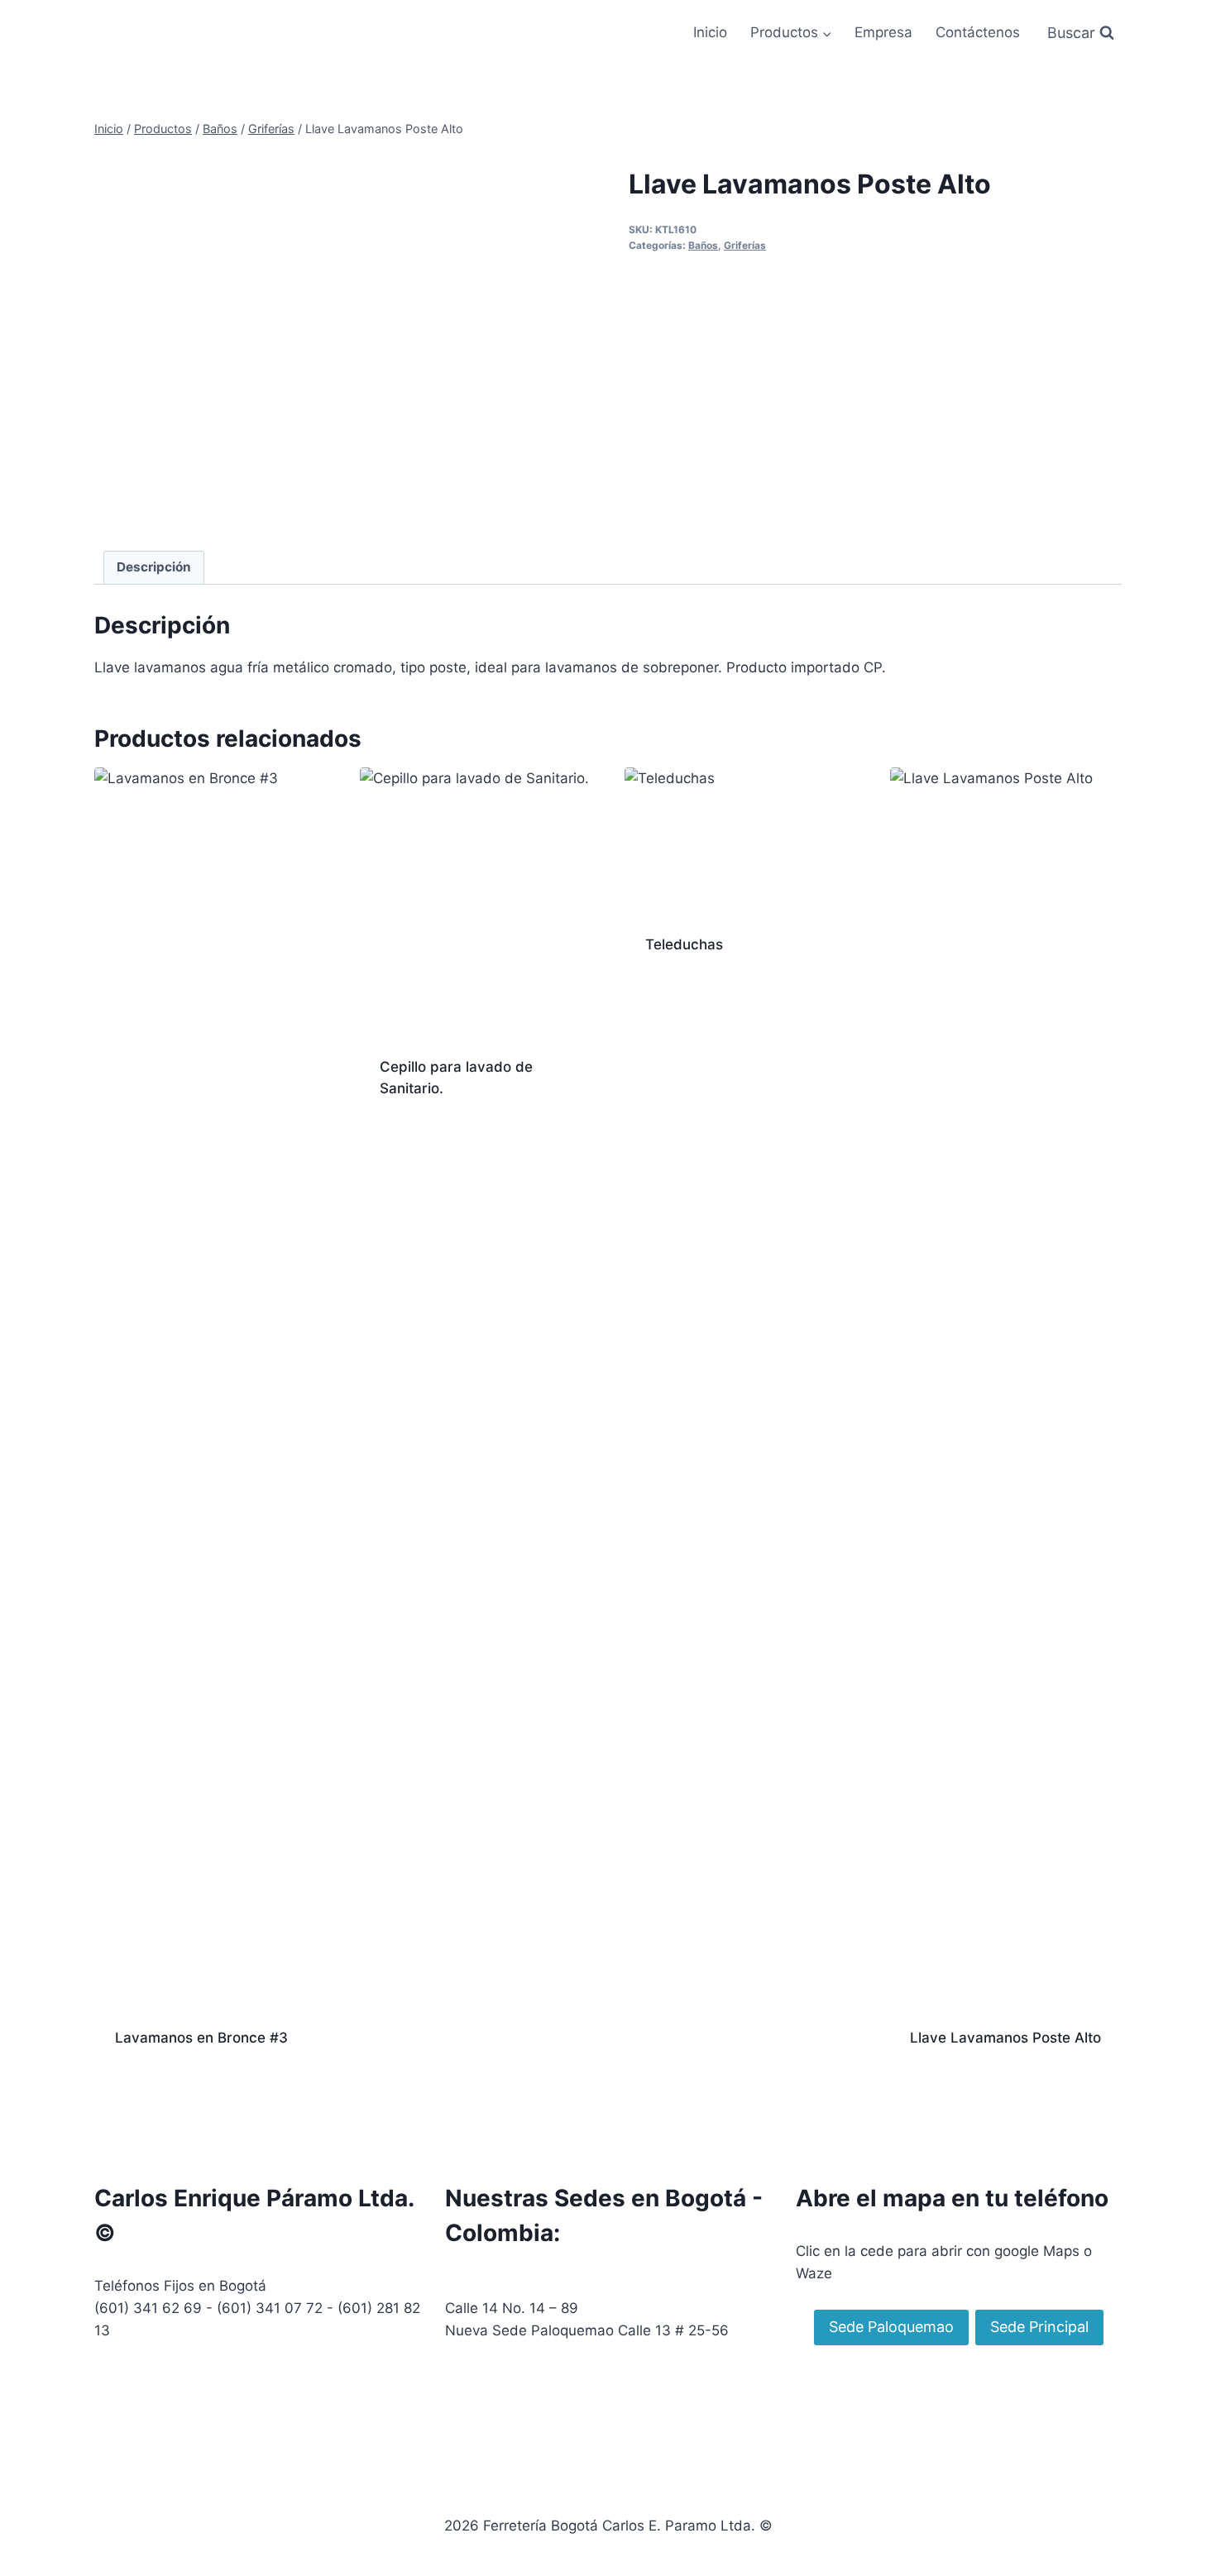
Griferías (745, 245)
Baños (703, 245)
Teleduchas (684, 944)
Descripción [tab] (154, 567)
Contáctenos (978, 32)
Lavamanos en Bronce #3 (201, 2038)
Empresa (883, 32)
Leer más (409, 1141)
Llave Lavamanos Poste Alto (1005, 2038)
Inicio (710, 32)
